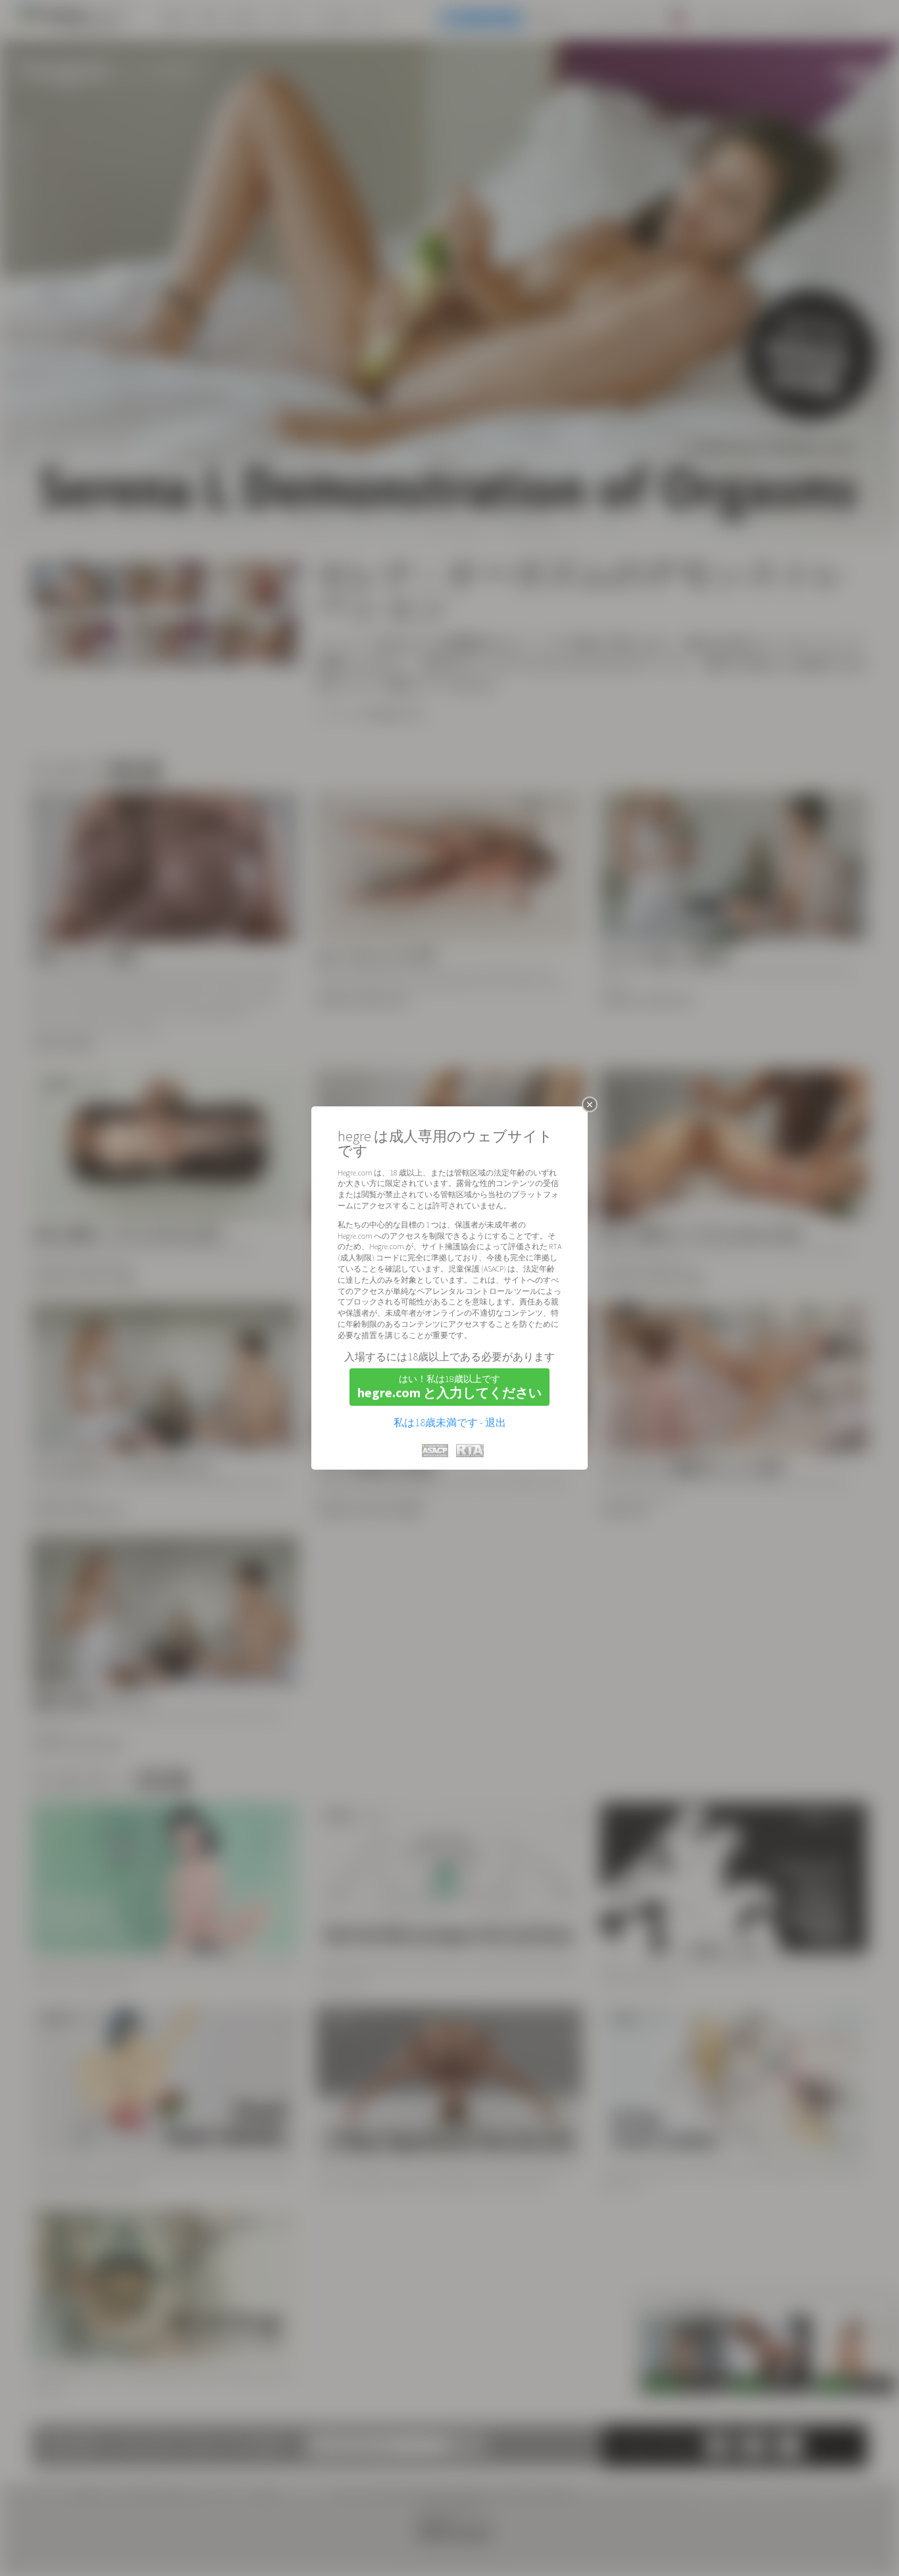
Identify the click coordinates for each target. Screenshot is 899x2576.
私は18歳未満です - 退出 (450, 1422)
